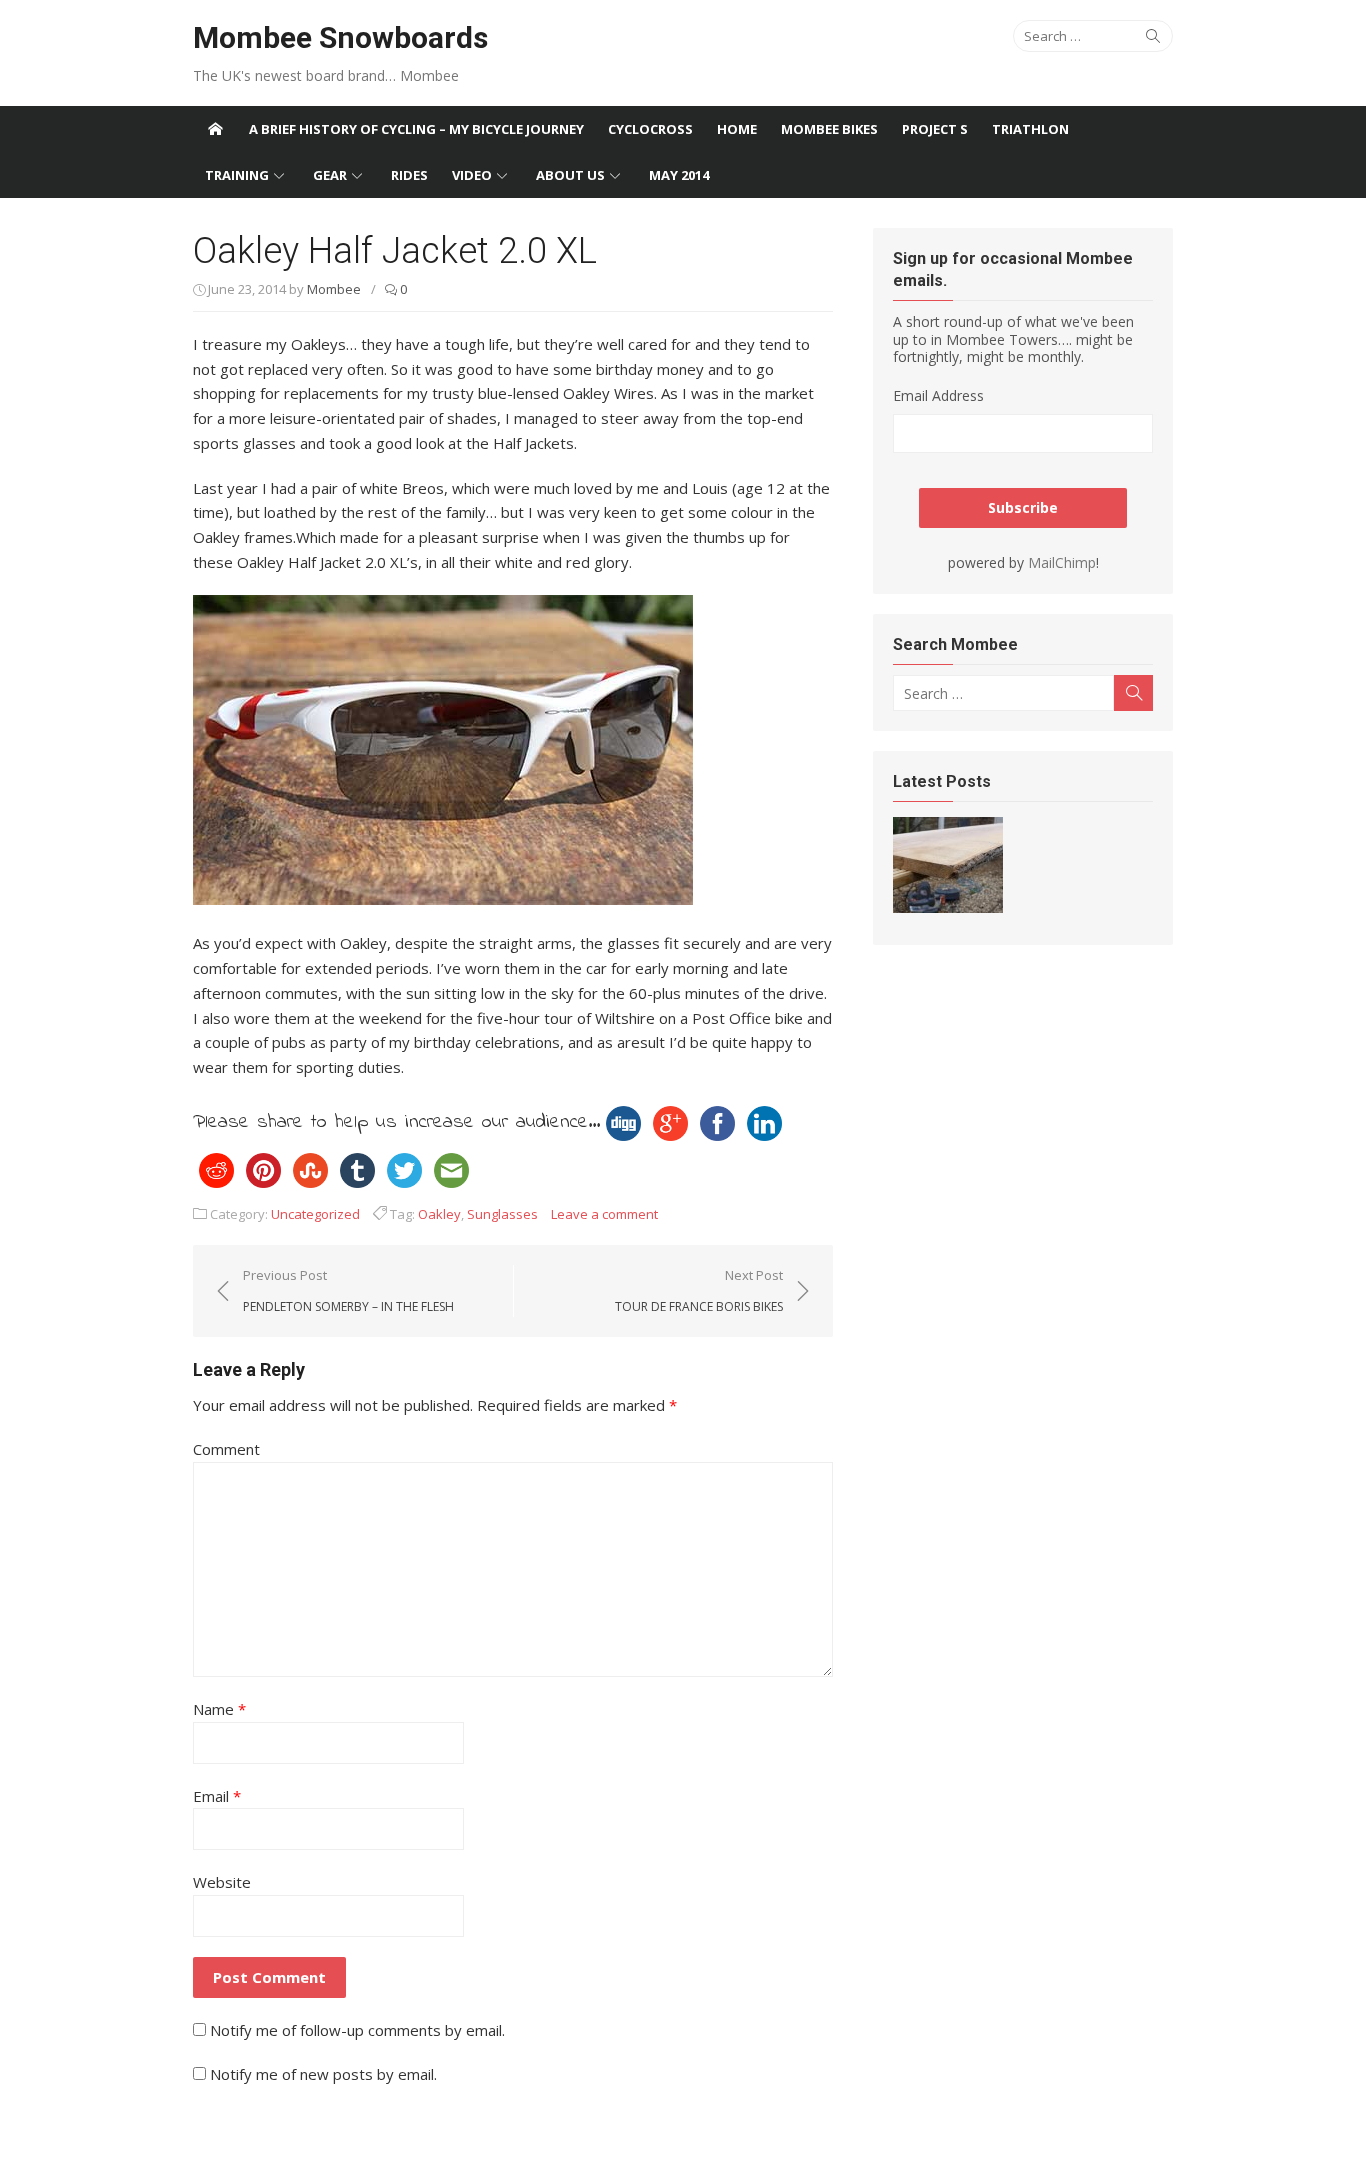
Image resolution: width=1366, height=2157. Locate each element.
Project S (935, 129)
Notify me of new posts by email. (323, 2074)
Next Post (699, 1290)
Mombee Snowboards (340, 37)
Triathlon (1030, 129)
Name (219, 1709)
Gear (330, 175)
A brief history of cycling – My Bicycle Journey (416, 129)
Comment (226, 1449)
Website (222, 1882)
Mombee (334, 289)
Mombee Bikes (829, 129)
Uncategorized (315, 1214)
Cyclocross (650, 129)
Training (237, 175)
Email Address (938, 395)
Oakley (439, 1214)
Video (472, 175)
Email (217, 1796)
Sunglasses (502, 1214)
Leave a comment (604, 1214)
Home (737, 129)
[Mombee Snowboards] (215, 129)
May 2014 (679, 175)
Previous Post (348, 1290)
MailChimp (1062, 562)
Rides (409, 175)
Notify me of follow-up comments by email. (357, 2030)
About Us (570, 175)
